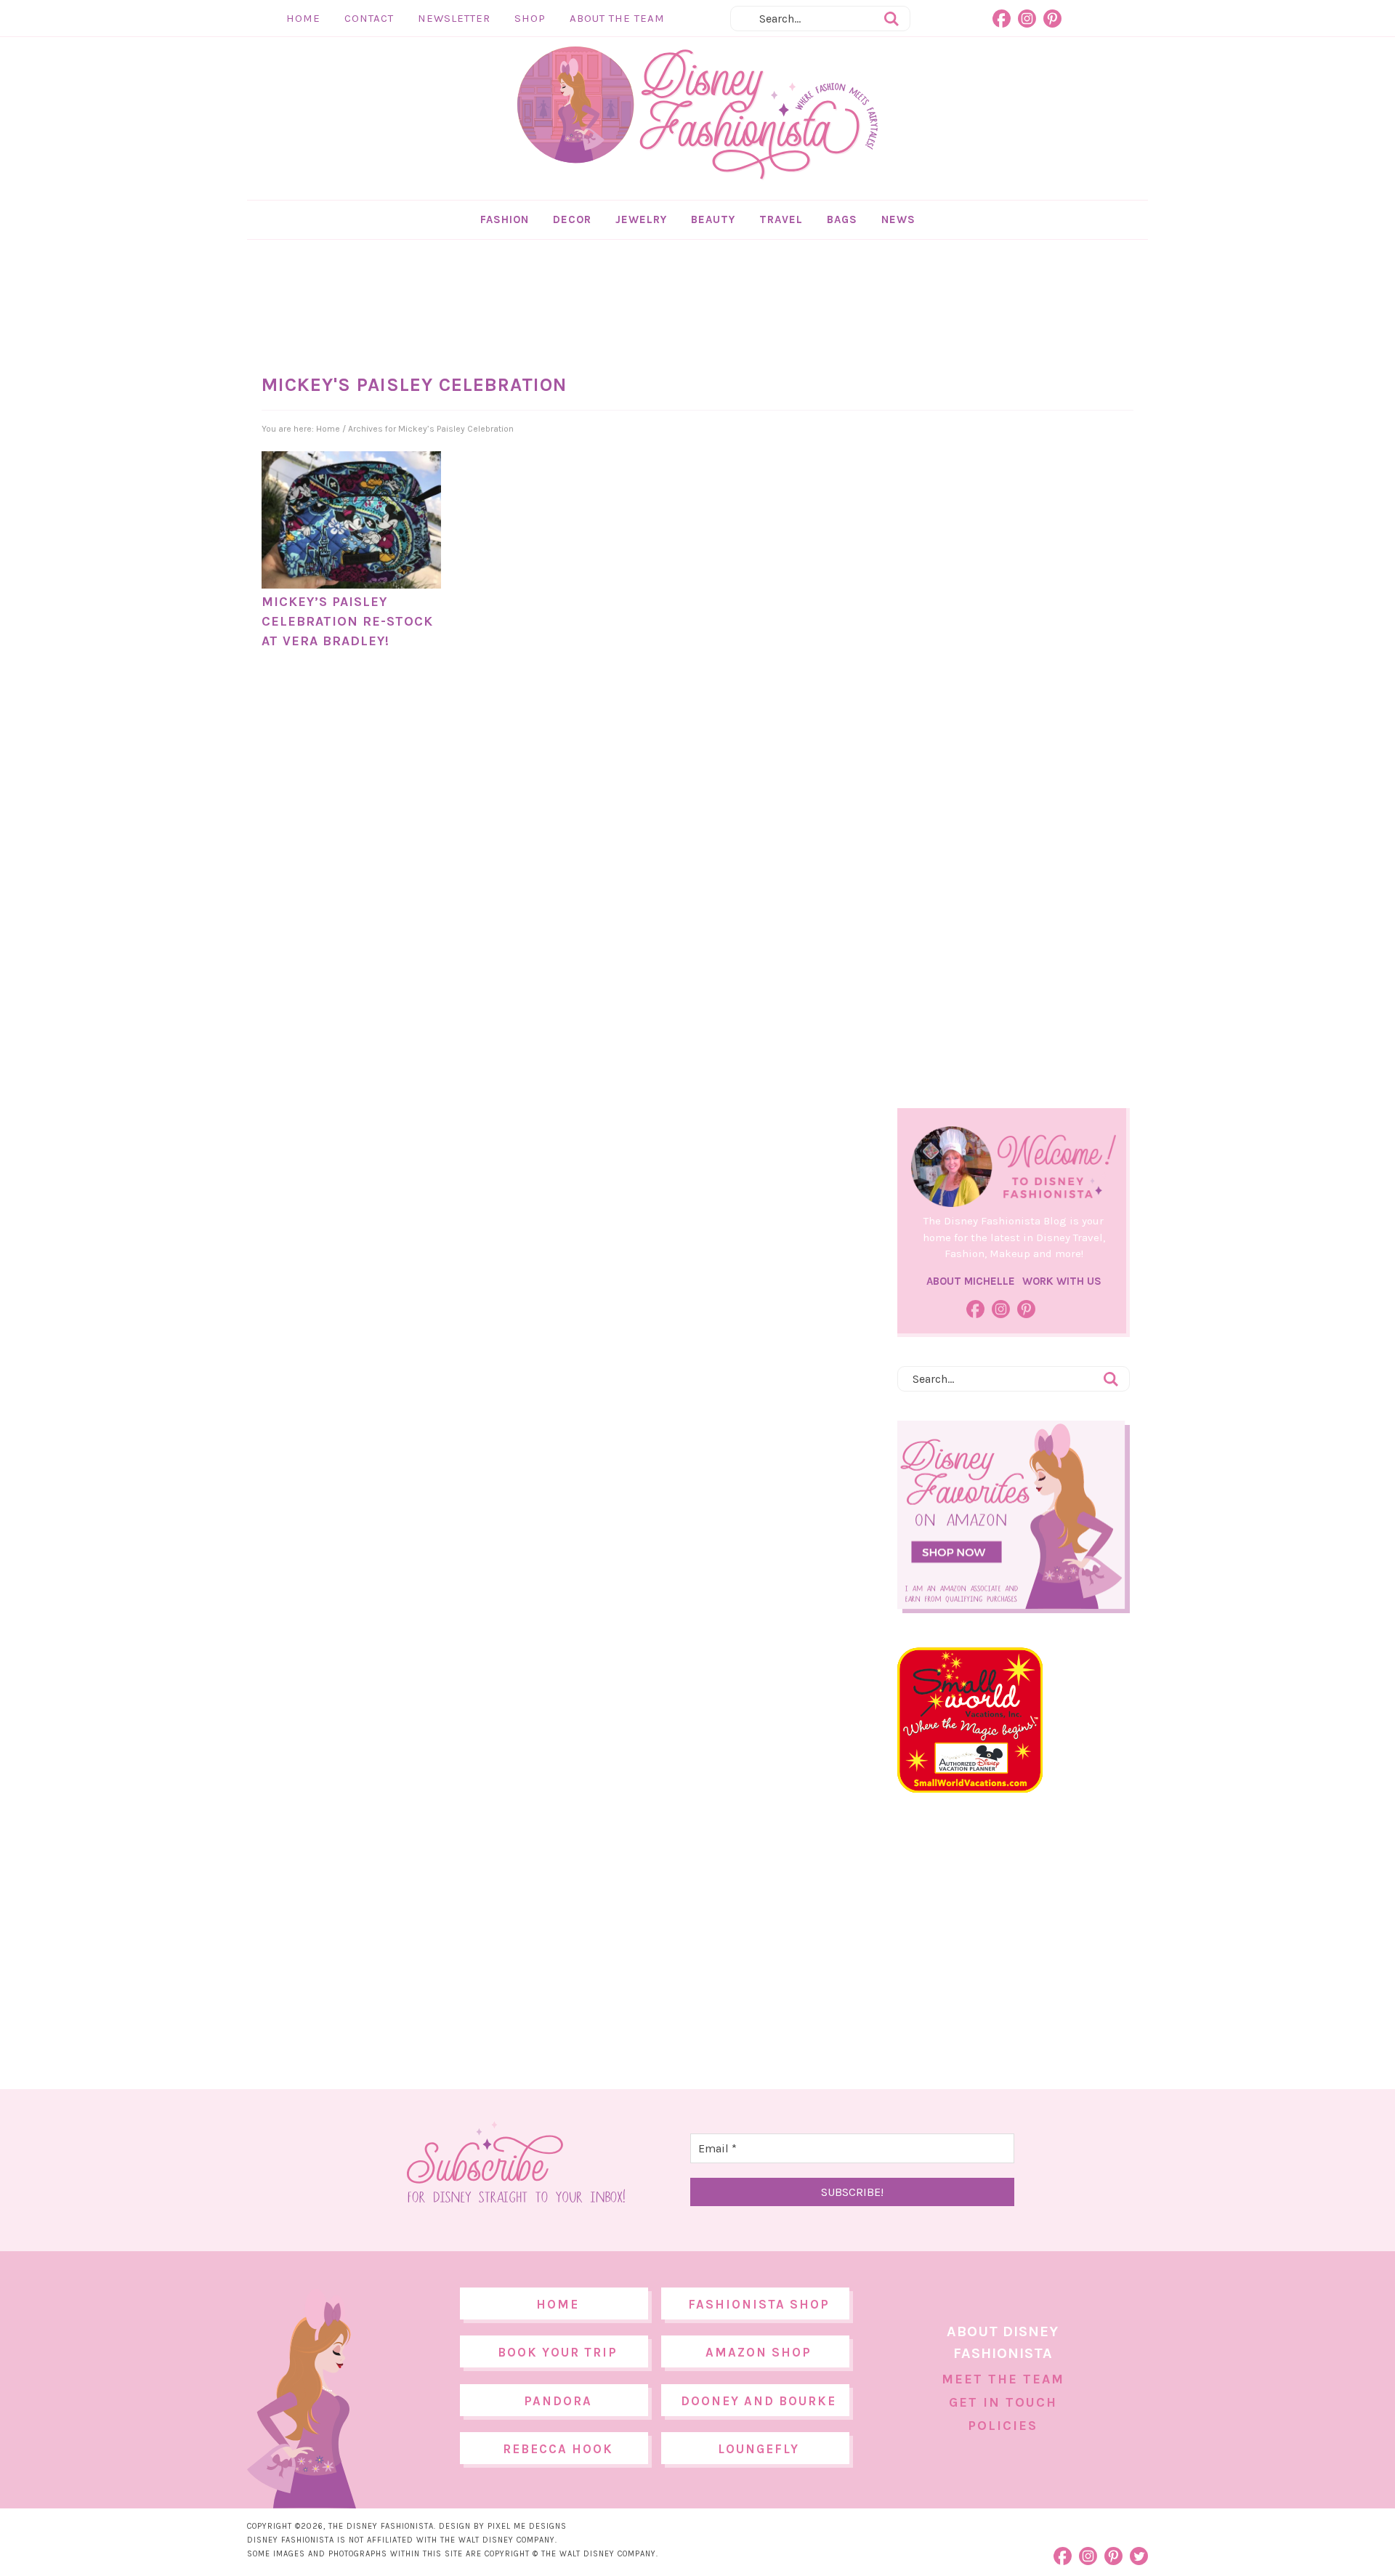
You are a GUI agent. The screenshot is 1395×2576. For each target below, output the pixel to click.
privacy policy (720, 1409)
